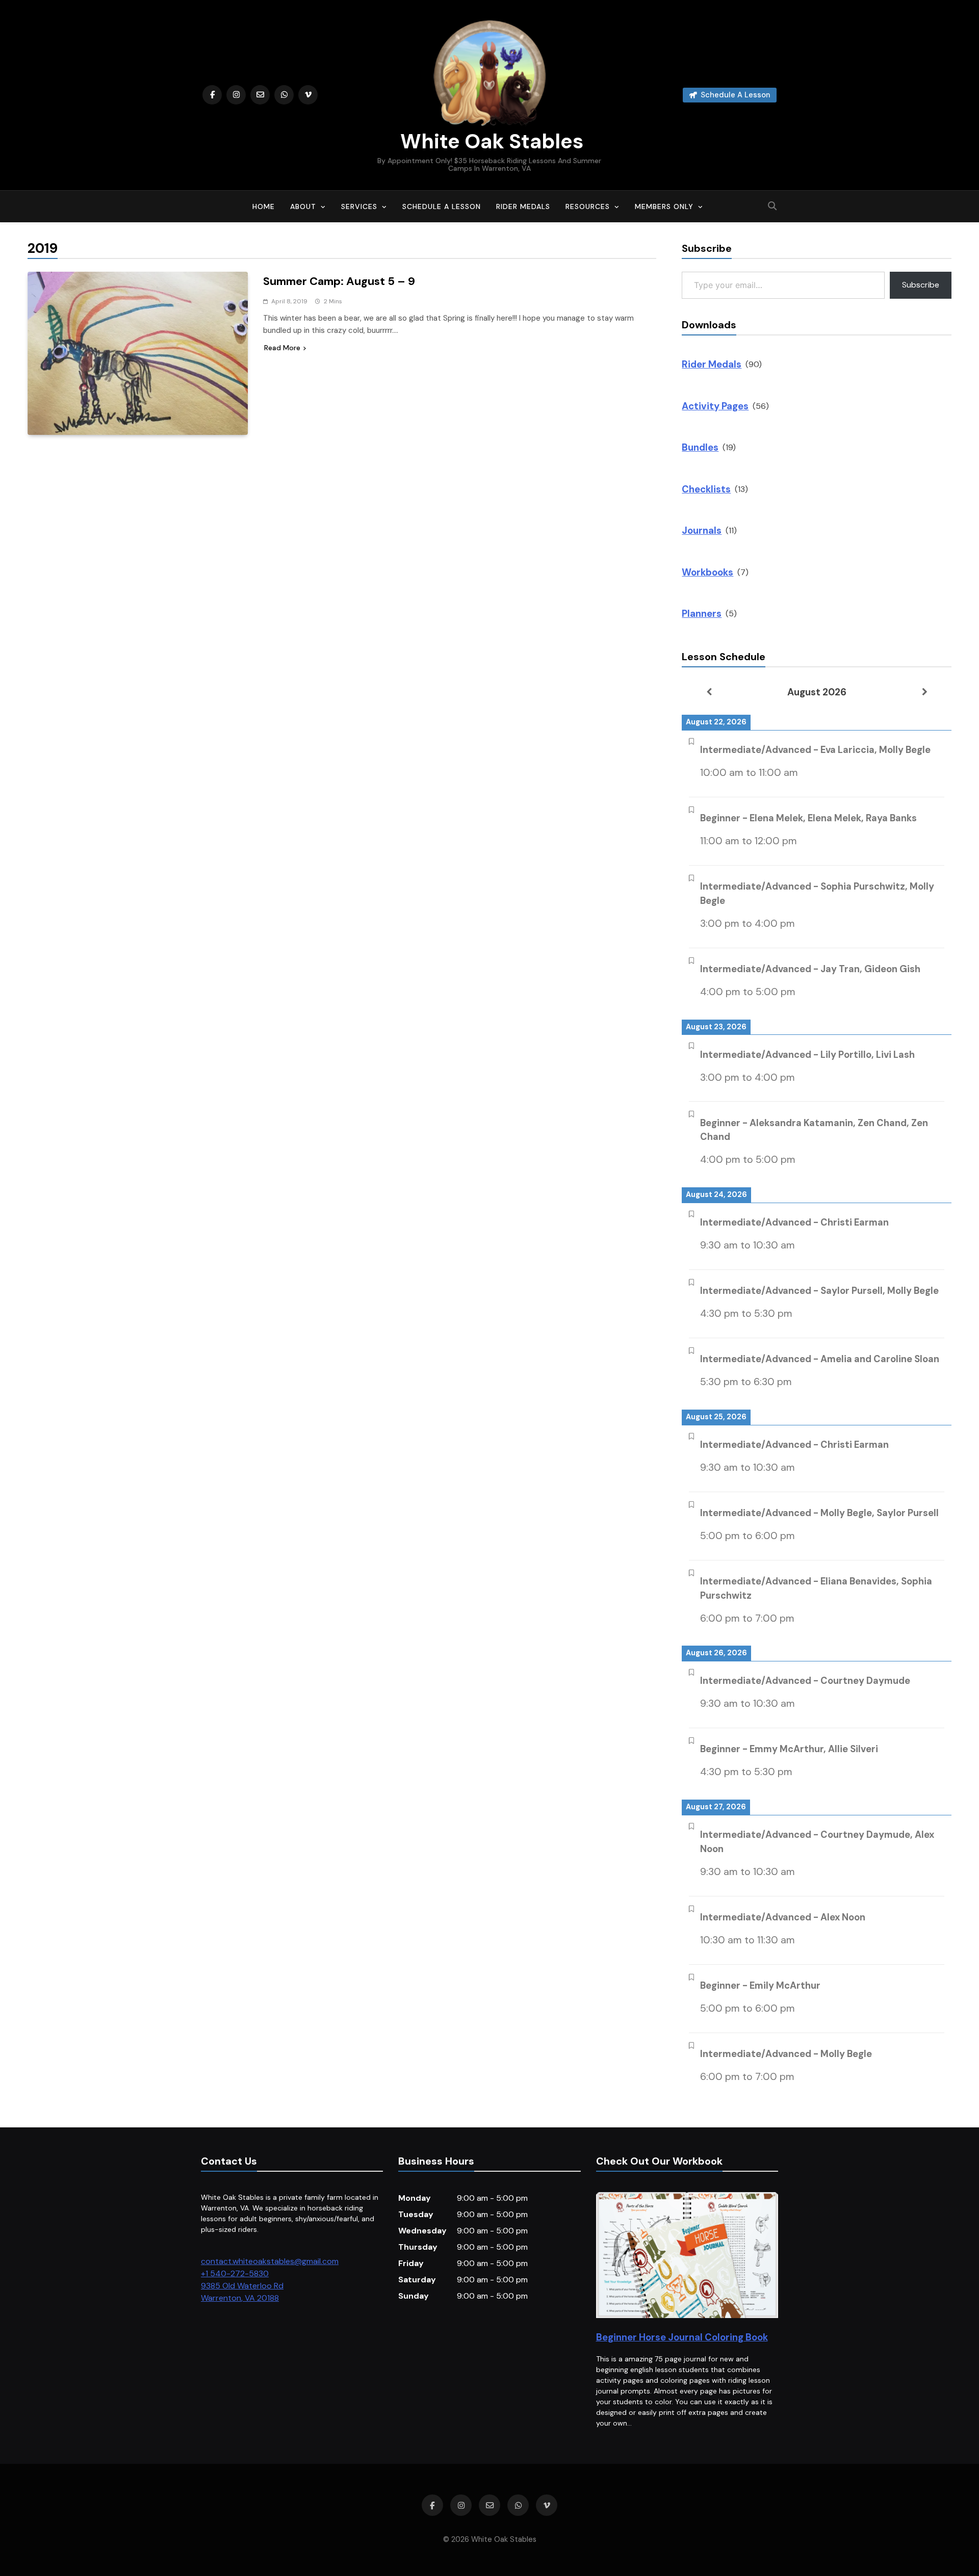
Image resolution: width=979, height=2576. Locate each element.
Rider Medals (523, 206)
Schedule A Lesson (442, 206)
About (303, 206)
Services (359, 206)
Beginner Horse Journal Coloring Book (682, 2337)
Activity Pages (715, 406)
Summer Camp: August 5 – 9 (339, 281)
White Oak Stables (489, 141)
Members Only (664, 206)
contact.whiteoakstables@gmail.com (270, 2261)
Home (264, 206)
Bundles (700, 447)
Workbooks (707, 572)
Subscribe (921, 285)
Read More (282, 348)
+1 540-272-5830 (235, 2273)
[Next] (924, 692)
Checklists (706, 489)
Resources (588, 206)
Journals (702, 530)
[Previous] (709, 692)
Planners (702, 614)
